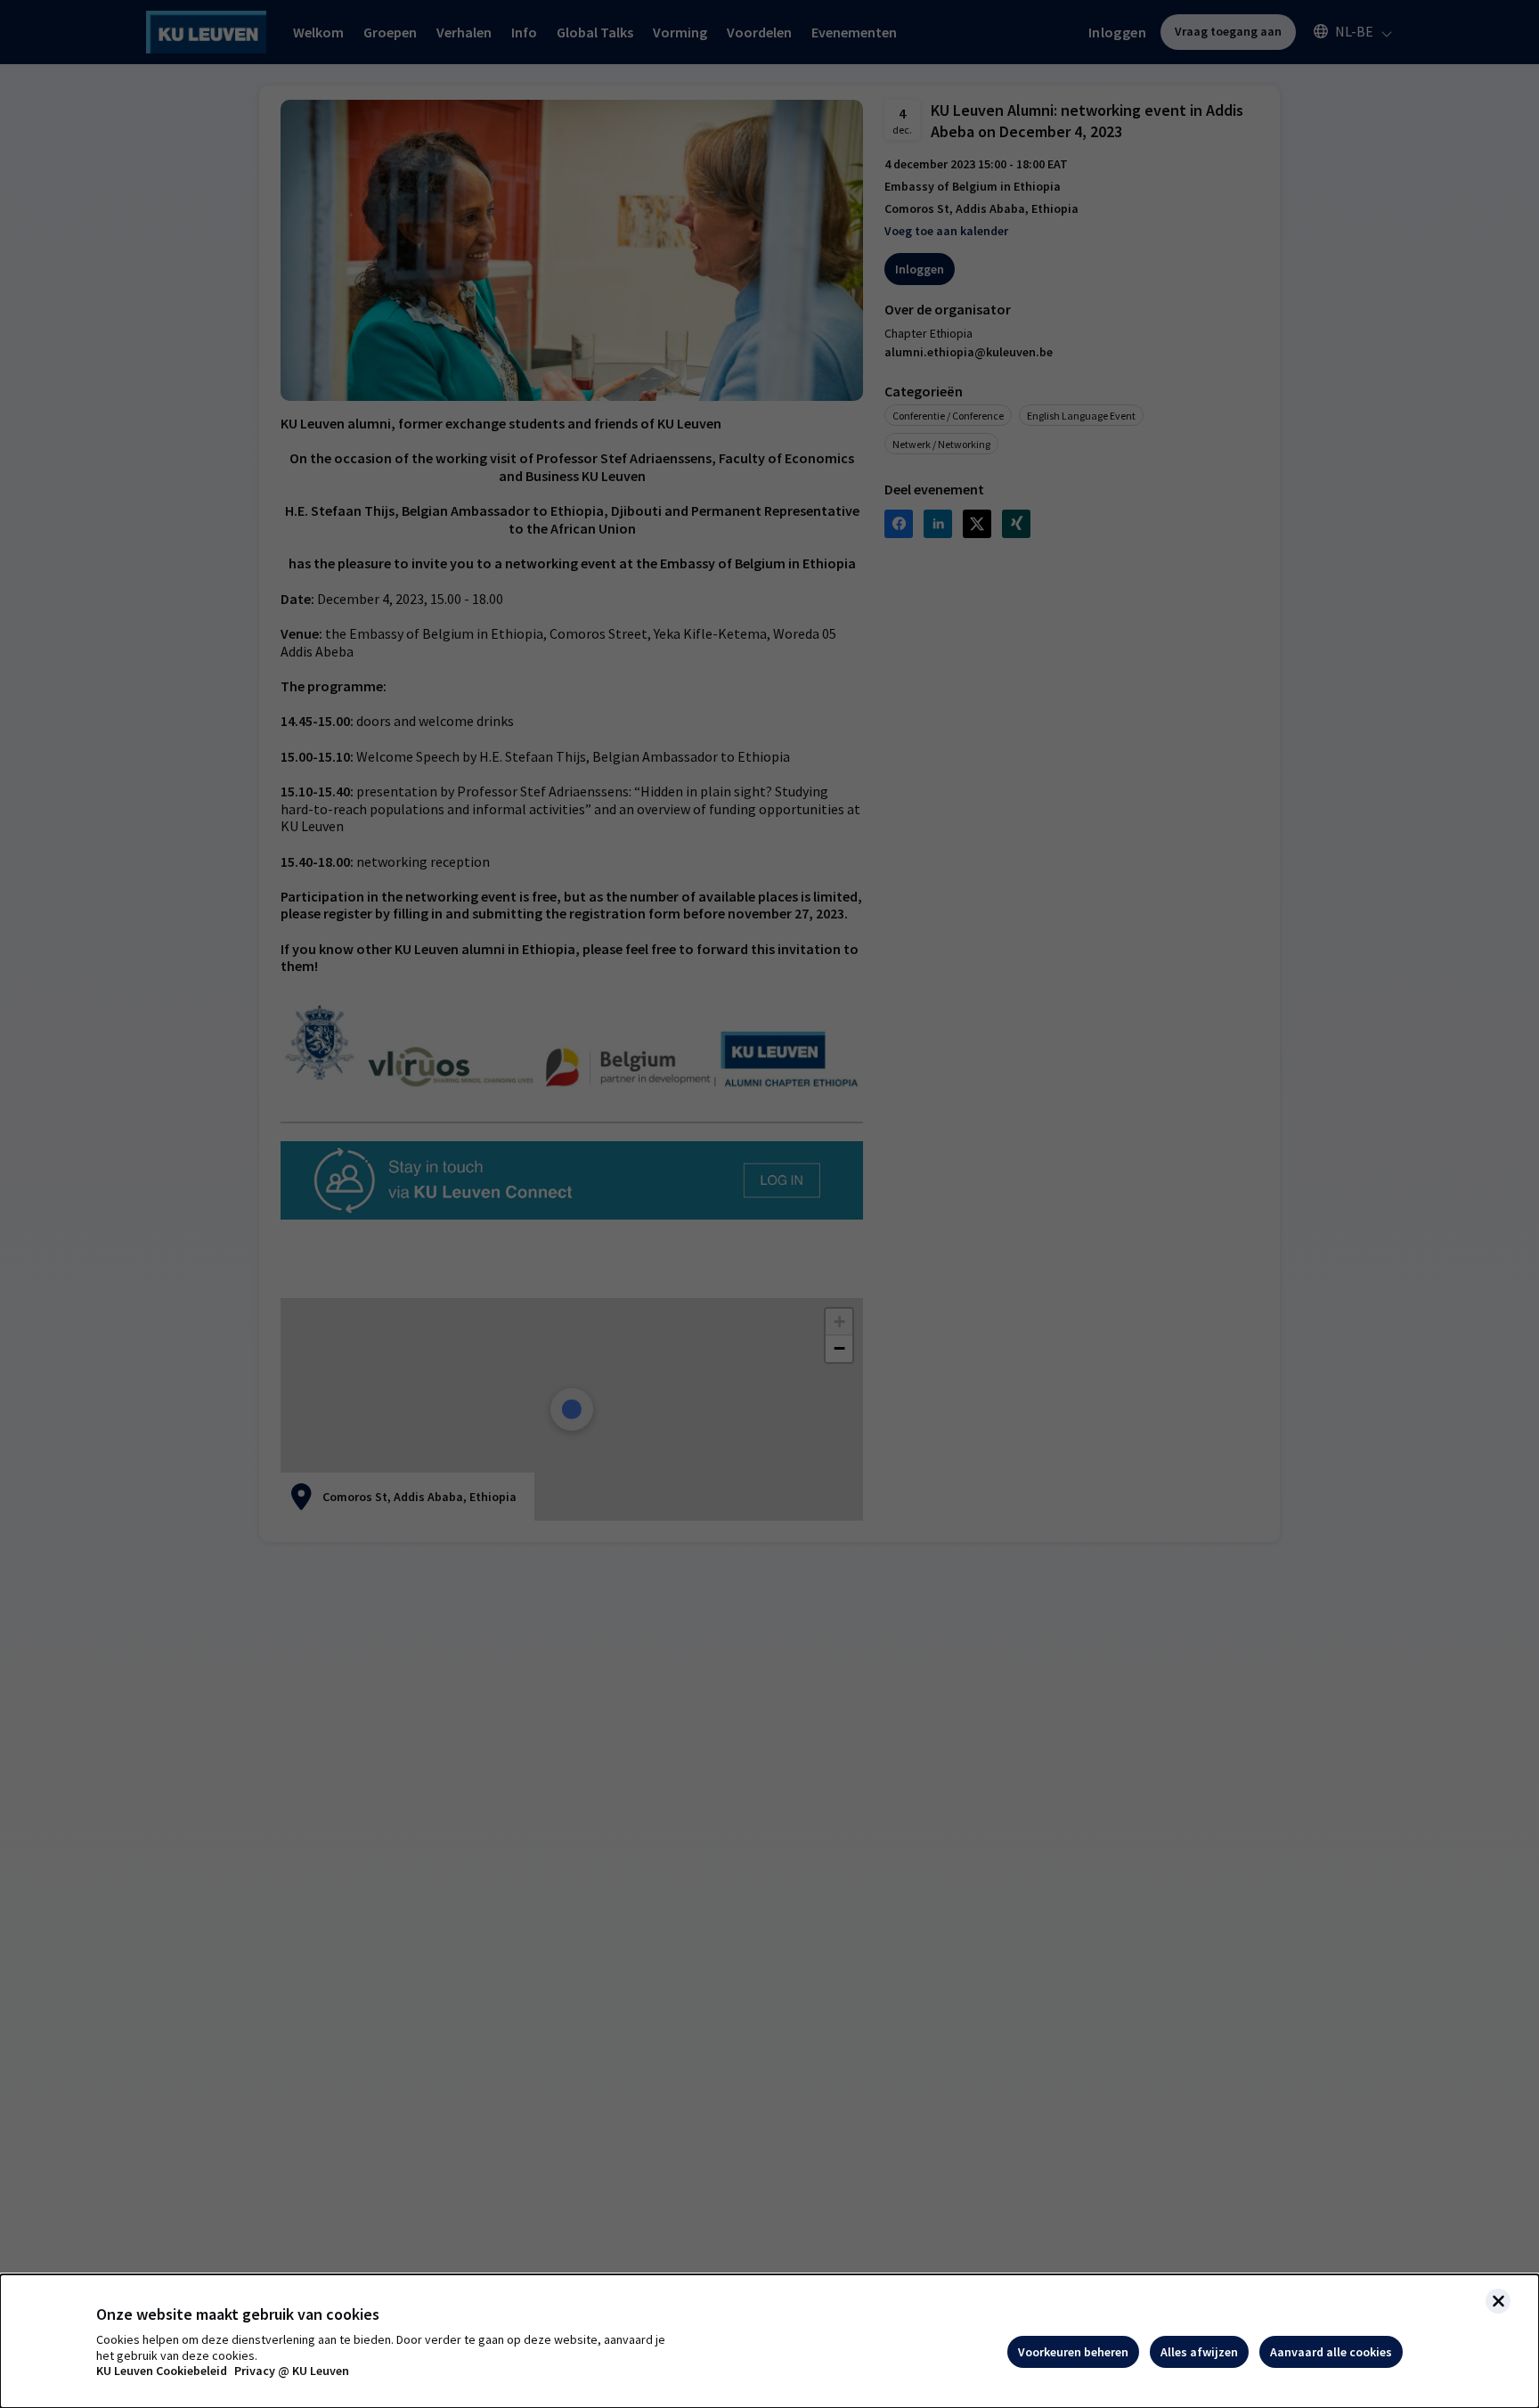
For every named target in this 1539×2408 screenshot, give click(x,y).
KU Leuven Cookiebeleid (162, 2371)
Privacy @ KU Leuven (292, 2371)
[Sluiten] (1498, 2301)
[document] (769, 2341)
